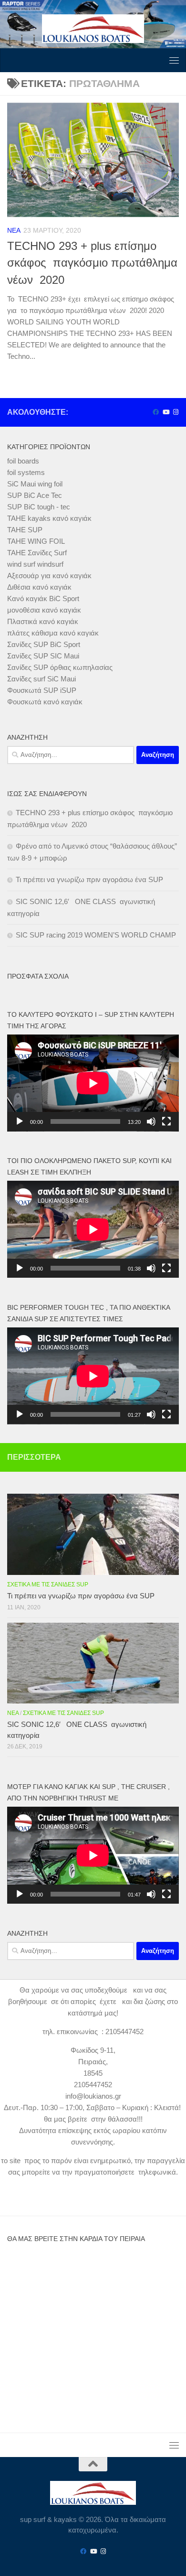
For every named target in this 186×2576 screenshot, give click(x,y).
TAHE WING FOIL (36, 541)
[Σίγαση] (151, 1121)
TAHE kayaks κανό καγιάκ (49, 518)
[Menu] (174, 60)
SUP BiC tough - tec (39, 507)
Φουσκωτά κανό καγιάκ (45, 702)
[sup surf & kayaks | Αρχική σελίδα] (93, 29)
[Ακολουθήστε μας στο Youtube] (166, 412)
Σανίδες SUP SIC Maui (43, 656)
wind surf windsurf (35, 564)
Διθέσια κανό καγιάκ (39, 587)
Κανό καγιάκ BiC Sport (43, 598)
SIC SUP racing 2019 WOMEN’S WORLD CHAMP (96, 935)
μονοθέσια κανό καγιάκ (44, 610)
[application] (93, 1083)
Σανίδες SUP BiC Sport (44, 644)
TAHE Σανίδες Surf (37, 553)
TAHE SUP (25, 530)
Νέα (14, 230)
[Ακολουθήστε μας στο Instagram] (176, 412)
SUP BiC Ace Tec (35, 495)
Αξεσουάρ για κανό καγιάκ (49, 576)
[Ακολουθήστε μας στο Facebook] (156, 412)
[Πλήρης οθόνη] (166, 1121)
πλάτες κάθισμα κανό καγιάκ (53, 633)
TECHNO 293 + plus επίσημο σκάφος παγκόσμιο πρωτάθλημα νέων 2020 (92, 263)
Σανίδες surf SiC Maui (41, 679)
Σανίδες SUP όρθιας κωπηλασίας (60, 667)
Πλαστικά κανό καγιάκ (43, 621)
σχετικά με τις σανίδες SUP (48, 1584)
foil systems (26, 472)
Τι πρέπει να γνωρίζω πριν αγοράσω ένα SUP (89, 879)
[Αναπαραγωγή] (20, 1121)
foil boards (23, 461)
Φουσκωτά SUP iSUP (42, 690)
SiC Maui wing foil (35, 484)
